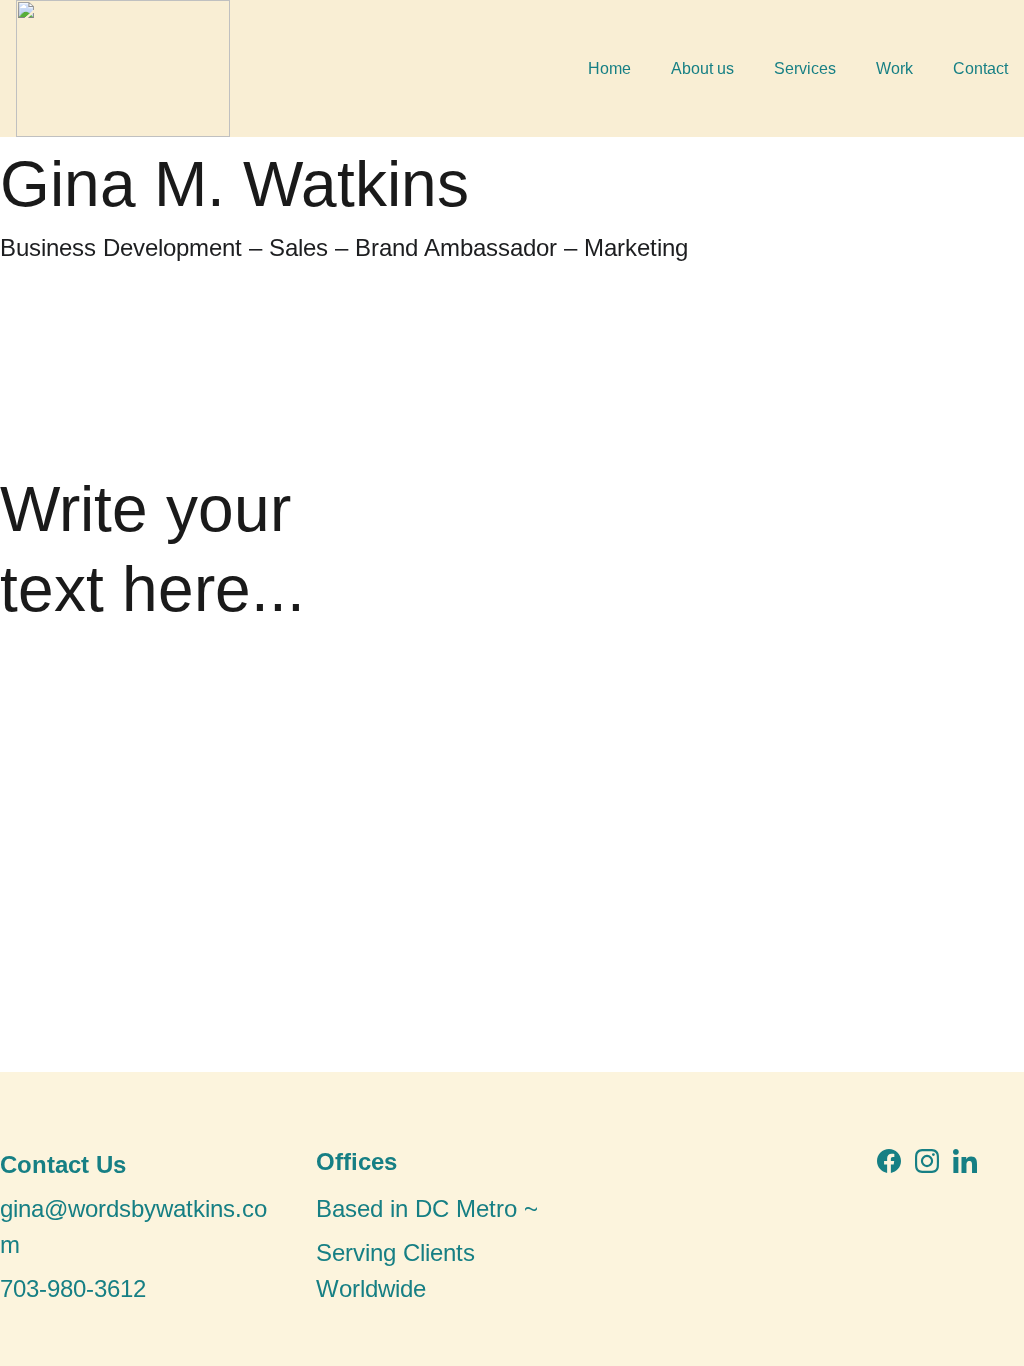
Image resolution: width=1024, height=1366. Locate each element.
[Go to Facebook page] (889, 1161)
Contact (980, 68)
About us (702, 68)
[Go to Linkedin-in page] (965, 1161)
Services (805, 68)
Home (609, 68)
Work (894, 68)
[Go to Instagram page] (927, 1161)
